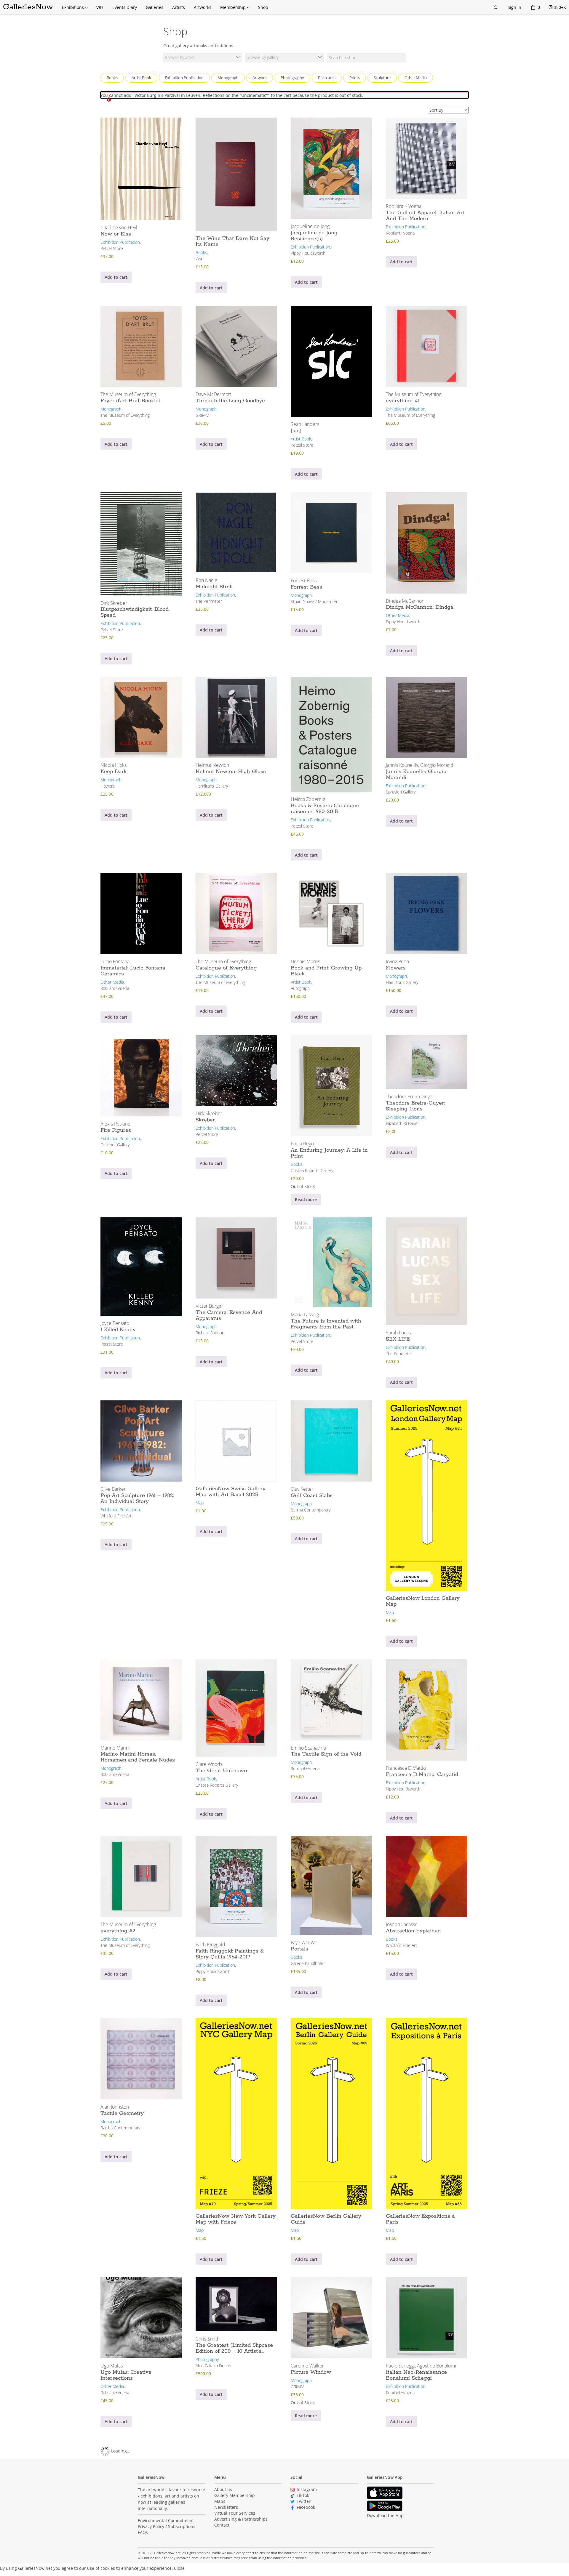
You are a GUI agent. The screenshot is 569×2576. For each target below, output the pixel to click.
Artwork (260, 78)
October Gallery (115, 1145)
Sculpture (382, 78)
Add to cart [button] (116, 277)
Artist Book (141, 78)
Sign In (514, 7)
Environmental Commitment (166, 2520)
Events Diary (125, 7)
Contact (222, 2525)
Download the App (385, 2515)
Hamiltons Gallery (212, 786)
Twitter (304, 2501)
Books (112, 78)
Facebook (306, 2507)
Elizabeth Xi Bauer (402, 1123)
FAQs (143, 2532)
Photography (292, 78)
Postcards (327, 78)
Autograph (300, 988)
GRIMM (202, 415)
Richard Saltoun (210, 1333)
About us (223, 2489)
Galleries (155, 7)
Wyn (199, 259)
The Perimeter (209, 601)
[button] (179, 2568)
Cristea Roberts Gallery (312, 1170)
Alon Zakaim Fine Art (214, 2366)
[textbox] (203, 58)
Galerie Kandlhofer (308, 1963)
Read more (306, 1199)
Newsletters (226, 2507)
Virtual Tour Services (235, 2513)
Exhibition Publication (184, 78)
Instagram (307, 2489)
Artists (179, 7)
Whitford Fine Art (116, 1516)
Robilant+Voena (400, 233)
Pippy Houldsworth (308, 253)
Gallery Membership (235, 2495)
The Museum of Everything (125, 415)
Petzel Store (112, 248)
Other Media (416, 78)
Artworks (203, 7)
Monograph (228, 78)
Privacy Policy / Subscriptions (167, 2526)
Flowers (108, 786)
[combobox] (203, 58)
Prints (355, 78)
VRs (100, 7)
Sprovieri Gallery (401, 792)
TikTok (303, 2495)
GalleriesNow (28, 7)
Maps (220, 2501)
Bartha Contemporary (311, 1510)
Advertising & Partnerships (241, 2519)
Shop (263, 7)
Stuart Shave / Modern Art (315, 601)
